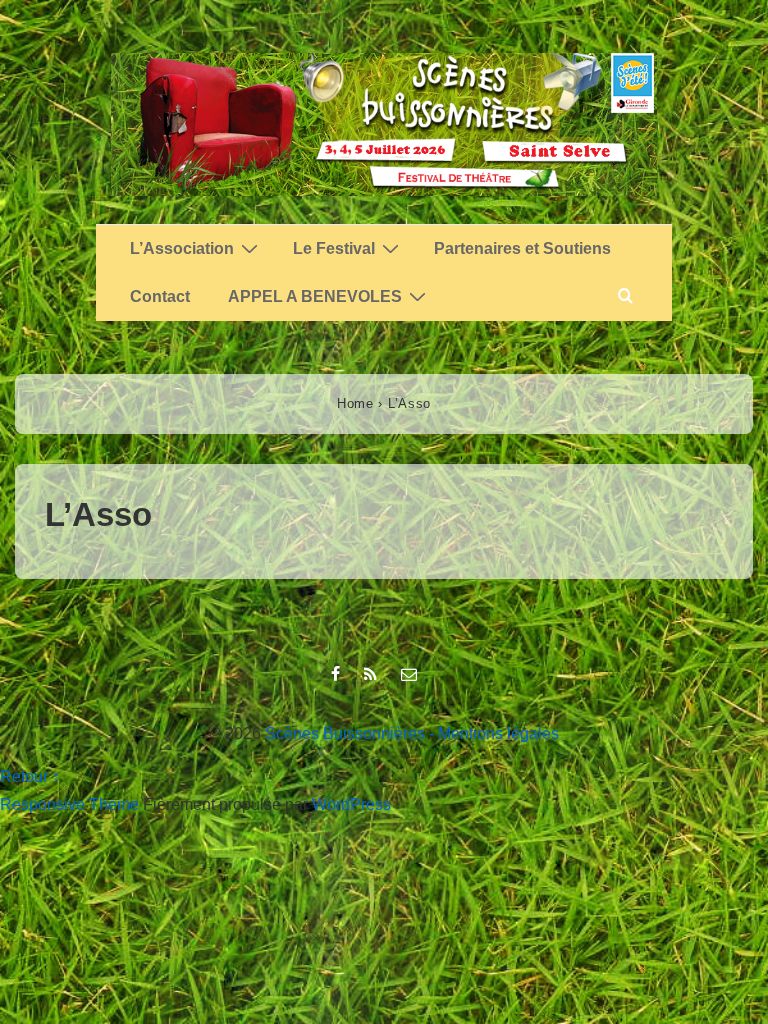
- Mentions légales (494, 733)
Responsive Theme (69, 804)
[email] (411, 675)
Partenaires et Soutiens (522, 248)
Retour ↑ (30, 776)
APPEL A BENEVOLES (315, 296)
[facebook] (340, 675)
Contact (160, 296)
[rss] (375, 675)
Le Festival (334, 248)
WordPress (351, 804)
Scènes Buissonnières (345, 733)
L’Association (182, 248)
